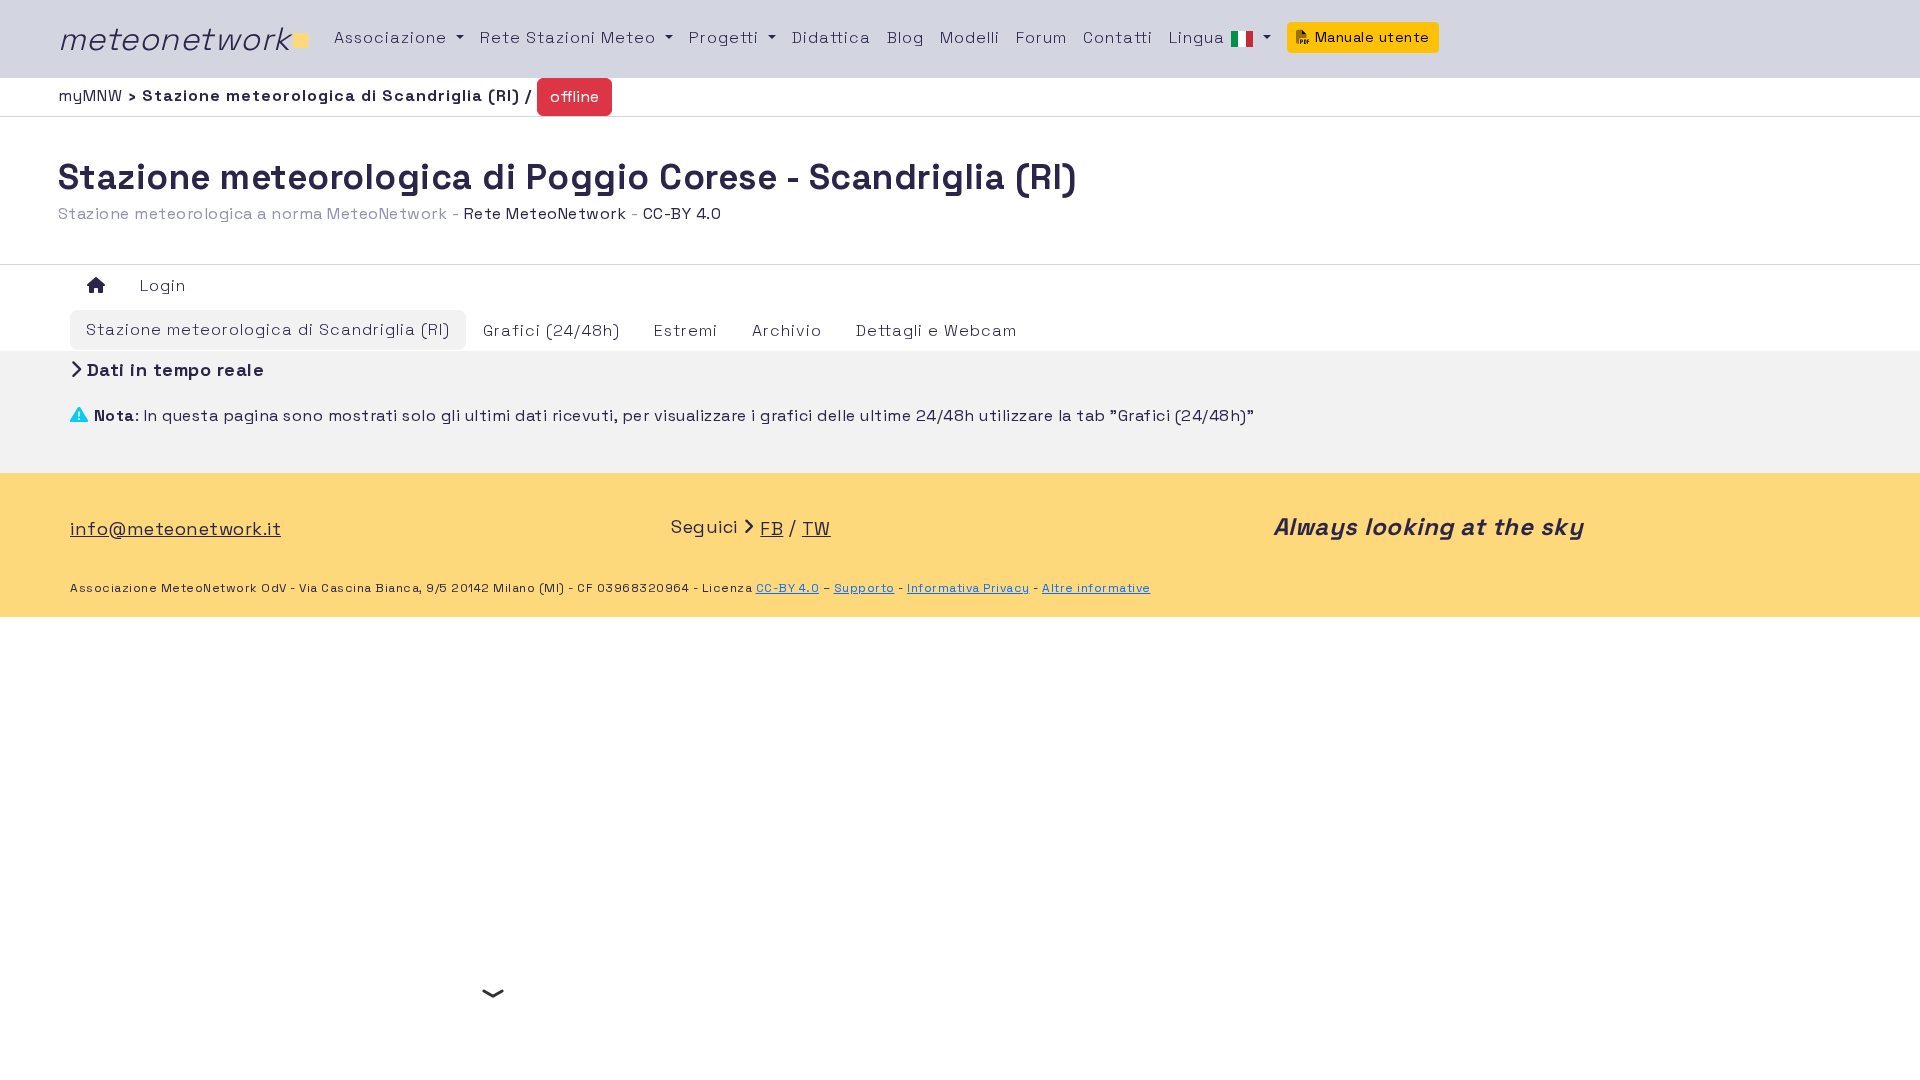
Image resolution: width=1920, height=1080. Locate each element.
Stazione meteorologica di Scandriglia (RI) (268, 329)
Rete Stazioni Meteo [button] (570, 37)
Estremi (686, 330)
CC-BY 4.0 (682, 213)
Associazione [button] (393, 37)
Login (163, 285)
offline (574, 96)
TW (816, 528)
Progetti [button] (726, 37)
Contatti (1118, 37)
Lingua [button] (1199, 37)
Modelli (970, 37)
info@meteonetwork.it (175, 528)
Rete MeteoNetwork (545, 213)
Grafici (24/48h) (551, 330)
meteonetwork (184, 39)
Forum (1041, 37)
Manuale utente (1370, 37)
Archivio (787, 330)
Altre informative (1096, 588)
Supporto (864, 588)
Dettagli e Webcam (936, 330)
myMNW (93, 95)
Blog (905, 37)
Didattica (831, 37)
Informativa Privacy (968, 588)
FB (771, 528)
